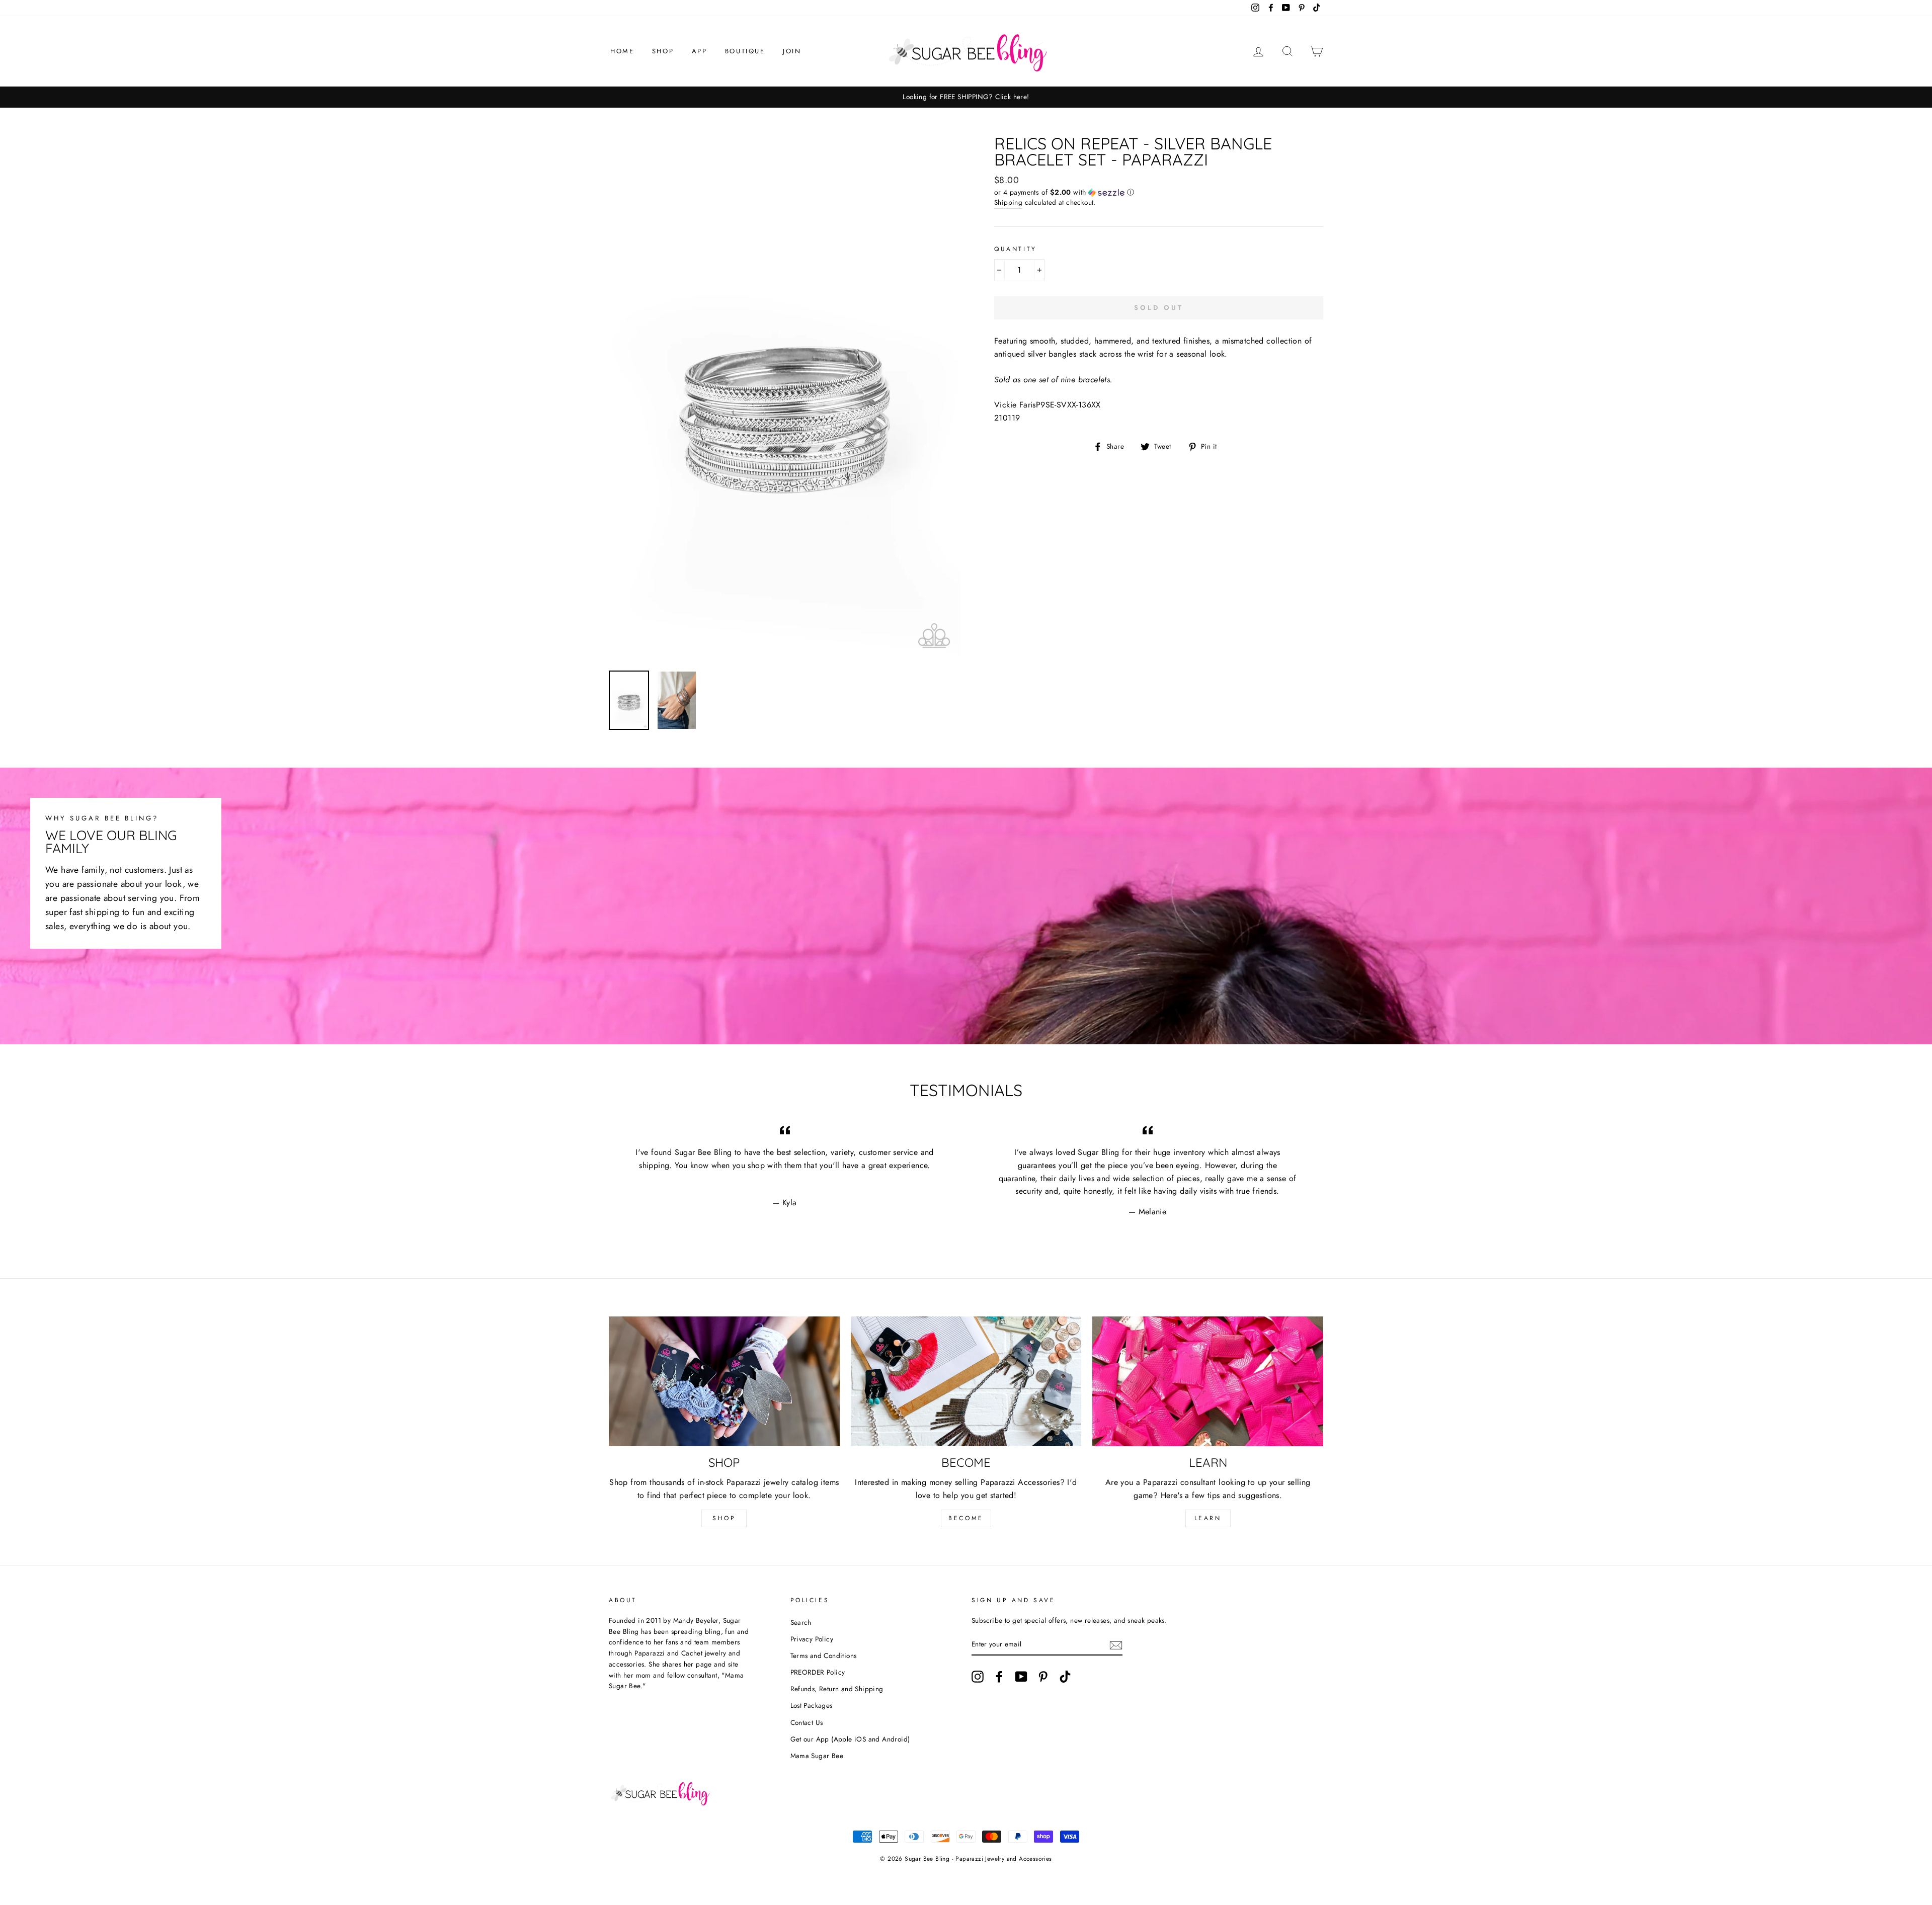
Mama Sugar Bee (817, 1756)
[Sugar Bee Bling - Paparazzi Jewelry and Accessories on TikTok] (1065, 1677)
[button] (1159, 192)
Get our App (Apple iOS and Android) (850, 1739)
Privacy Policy (812, 1639)
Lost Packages (812, 1705)
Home (622, 51)
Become (966, 1518)
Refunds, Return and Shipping (837, 1689)
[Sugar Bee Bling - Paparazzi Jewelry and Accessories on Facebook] (999, 1677)
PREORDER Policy (818, 1672)
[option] (966, 97)
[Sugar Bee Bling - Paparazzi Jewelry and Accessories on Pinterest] (1043, 1677)
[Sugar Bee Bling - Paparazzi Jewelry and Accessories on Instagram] (978, 1677)
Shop (663, 51)
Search (801, 1622)
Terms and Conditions (824, 1655)
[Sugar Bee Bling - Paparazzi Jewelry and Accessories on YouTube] (1021, 1677)
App (700, 51)
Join (792, 51)
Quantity (1016, 249)
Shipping (1008, 202)
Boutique (745, 51)
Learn (1208, 1518)
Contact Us (807, 1722)
